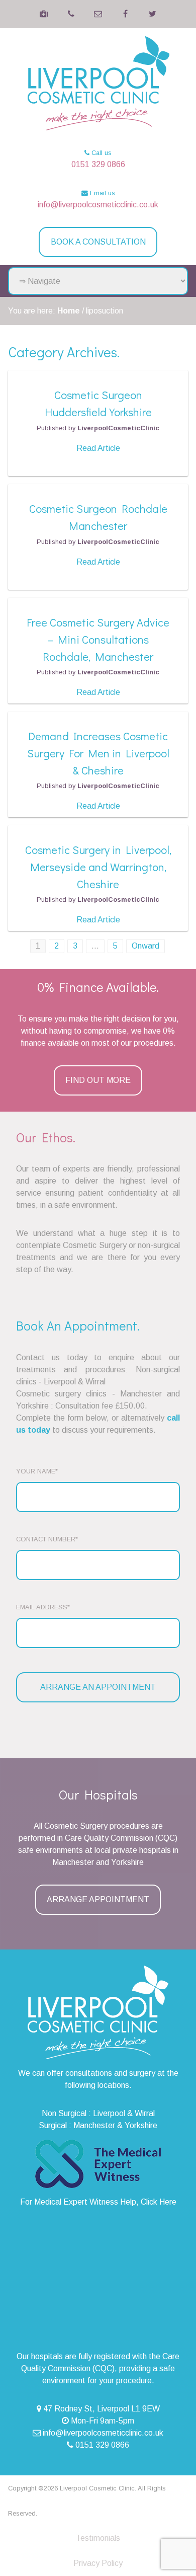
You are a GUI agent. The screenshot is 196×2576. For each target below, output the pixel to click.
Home (69, 311)
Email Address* (43, 1607)
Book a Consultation (98, 242)
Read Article (98, 448)
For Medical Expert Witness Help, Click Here (98, 2202)
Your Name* (37, 1471)
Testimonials (98, 2538)
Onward (145, 946)
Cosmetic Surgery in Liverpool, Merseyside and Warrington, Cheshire (98, 867)
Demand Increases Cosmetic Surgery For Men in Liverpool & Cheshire (98, 753)
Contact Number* (47, 1539)
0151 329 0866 (98, 164)
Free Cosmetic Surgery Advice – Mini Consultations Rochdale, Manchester (98, 639)
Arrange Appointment (98, 1899)
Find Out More (98, 1080)
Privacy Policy (98, 2563)
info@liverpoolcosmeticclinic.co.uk (98, 205)
